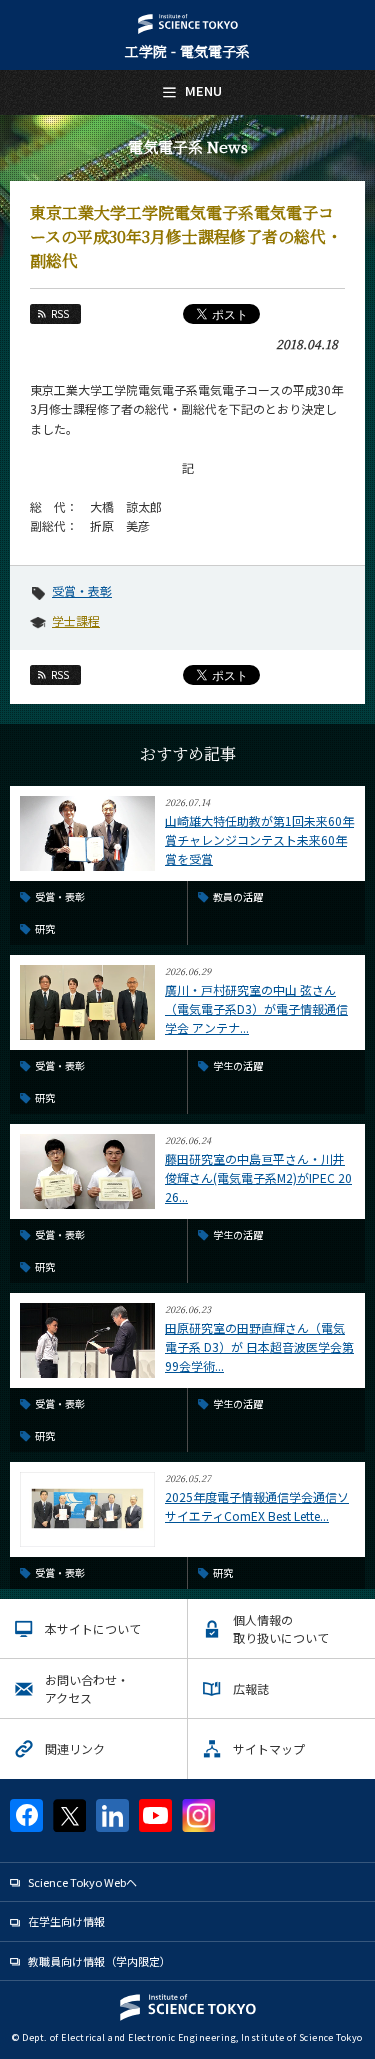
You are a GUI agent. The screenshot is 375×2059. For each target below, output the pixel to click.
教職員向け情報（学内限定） (99, 1961)
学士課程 (76, 620)
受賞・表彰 (82, 590)
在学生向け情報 (66, 1921)
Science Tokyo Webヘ (82, 1882)
